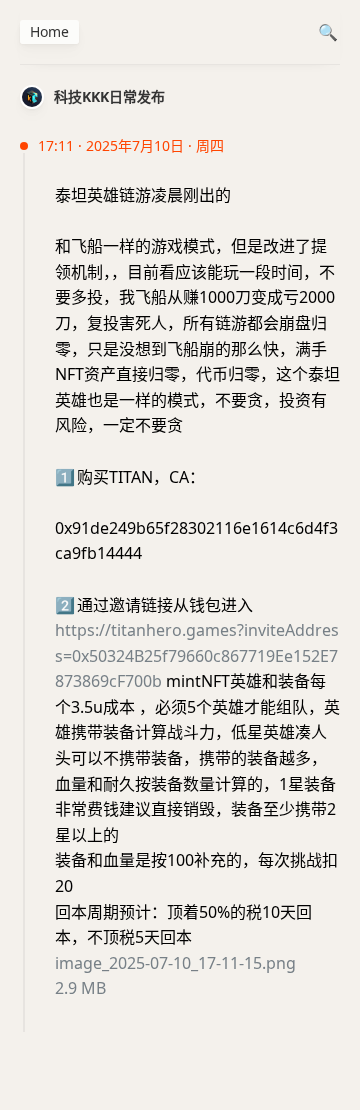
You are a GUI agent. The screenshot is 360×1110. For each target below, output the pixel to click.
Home (49, 31)
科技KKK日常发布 (109, 96)
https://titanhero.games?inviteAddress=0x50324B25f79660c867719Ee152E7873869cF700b (197, 655)
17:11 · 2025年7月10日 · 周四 (131, 145)
